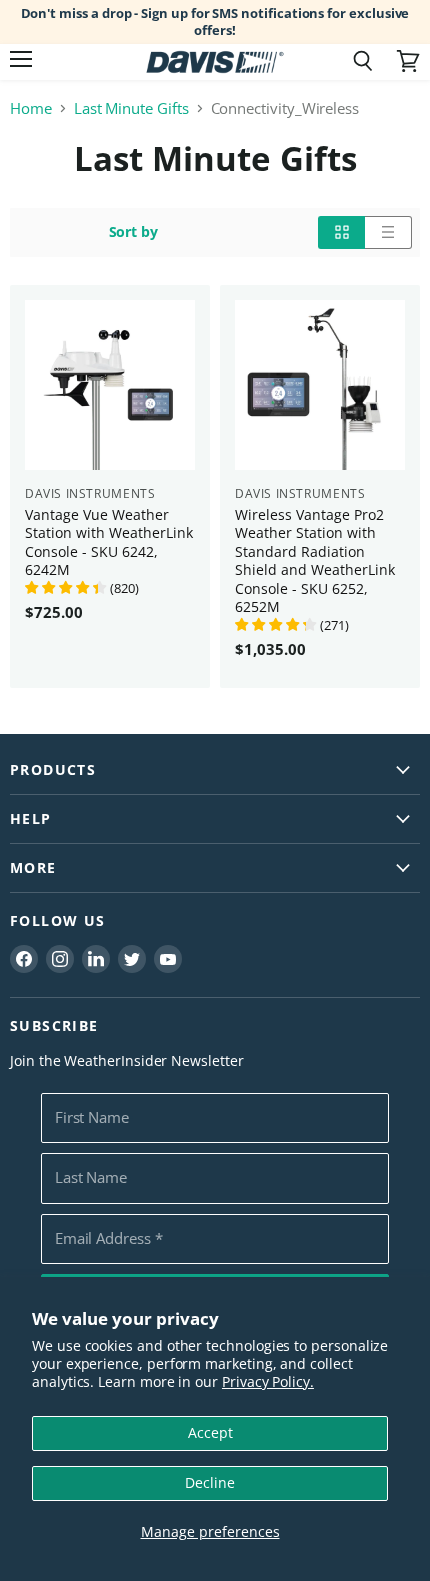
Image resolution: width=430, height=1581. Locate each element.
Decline (210, 1482)
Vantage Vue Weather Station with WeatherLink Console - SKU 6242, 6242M (109, 542)
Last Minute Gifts (131, 108)
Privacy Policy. (268, 1381)
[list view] (388, 232)
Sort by (134, 232)
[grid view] (341, 232)
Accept (210, 1432)
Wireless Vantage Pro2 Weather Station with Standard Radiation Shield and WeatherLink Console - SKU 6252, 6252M (315, 560)
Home (31, 108)
